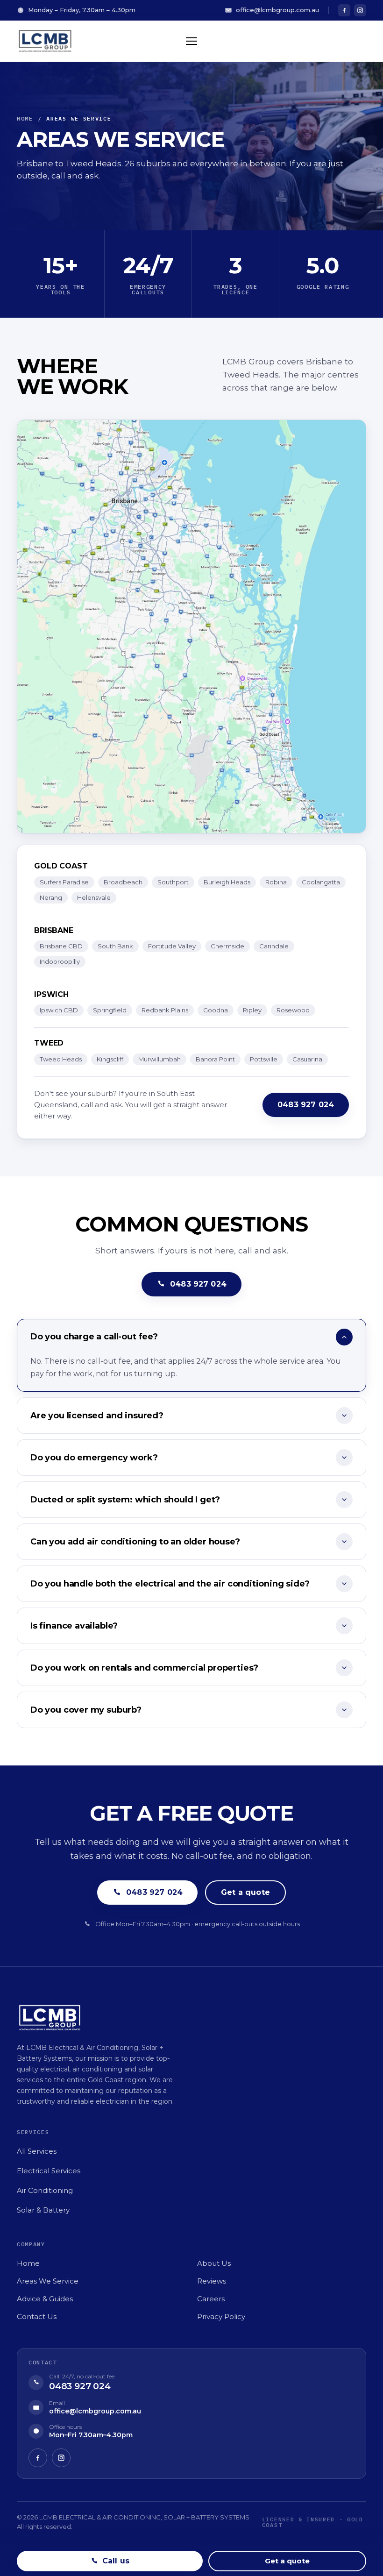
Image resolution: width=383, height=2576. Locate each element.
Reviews (212, 2281)
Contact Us (37, 2316)
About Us (214, 2263)
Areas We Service (48, 2281)
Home (25, 118)
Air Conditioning (45, 2190)
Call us (116, 2561)
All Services (37, 2151)
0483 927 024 (306, 1105)
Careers (211, 2299)
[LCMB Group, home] (46, 41)
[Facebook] (344, 10)
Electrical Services (49, 2171)
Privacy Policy (221, 2316)
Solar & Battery (43, 2210)
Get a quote (245, 1892)
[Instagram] (360, 10)
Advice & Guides (45, 2299)
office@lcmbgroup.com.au (277, 10)
